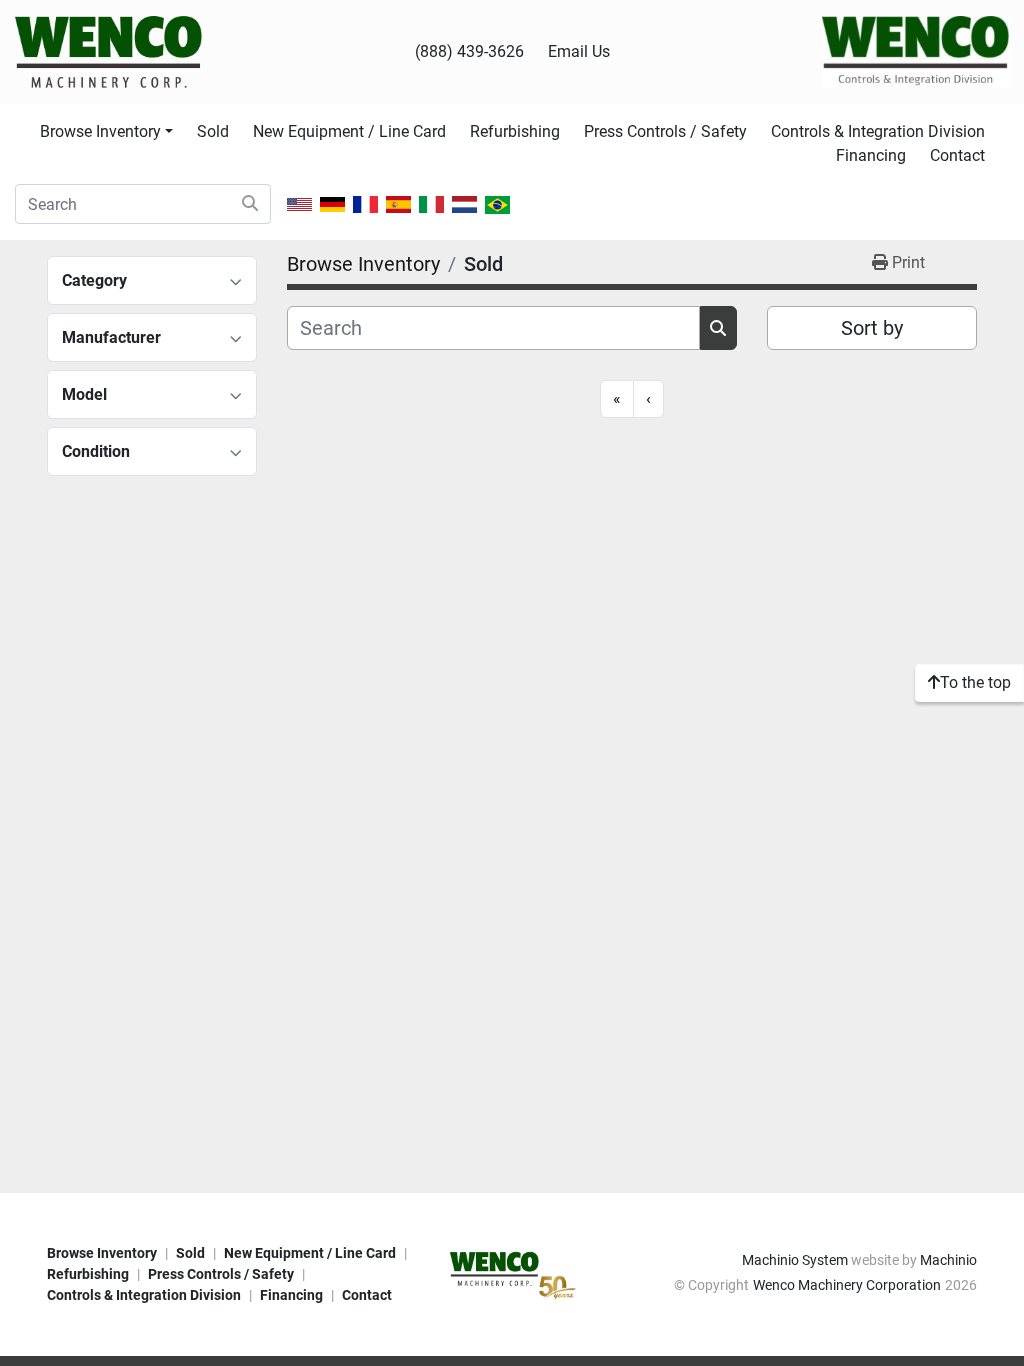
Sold (213, 131)
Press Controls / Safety (665, 131)
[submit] (250, 204)
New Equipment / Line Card (349, 131)
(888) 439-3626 (469, 51)
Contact (957, 155)
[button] (106, 132)
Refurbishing (515, 131)
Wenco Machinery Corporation (847, 1285)
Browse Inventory (100, 131)
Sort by (872, 328)
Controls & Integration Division (878, 131)
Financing (871, 155)
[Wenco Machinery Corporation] (512, 1273)
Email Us (579, 51)
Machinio (948, 1260)
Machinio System (795, 1260)
